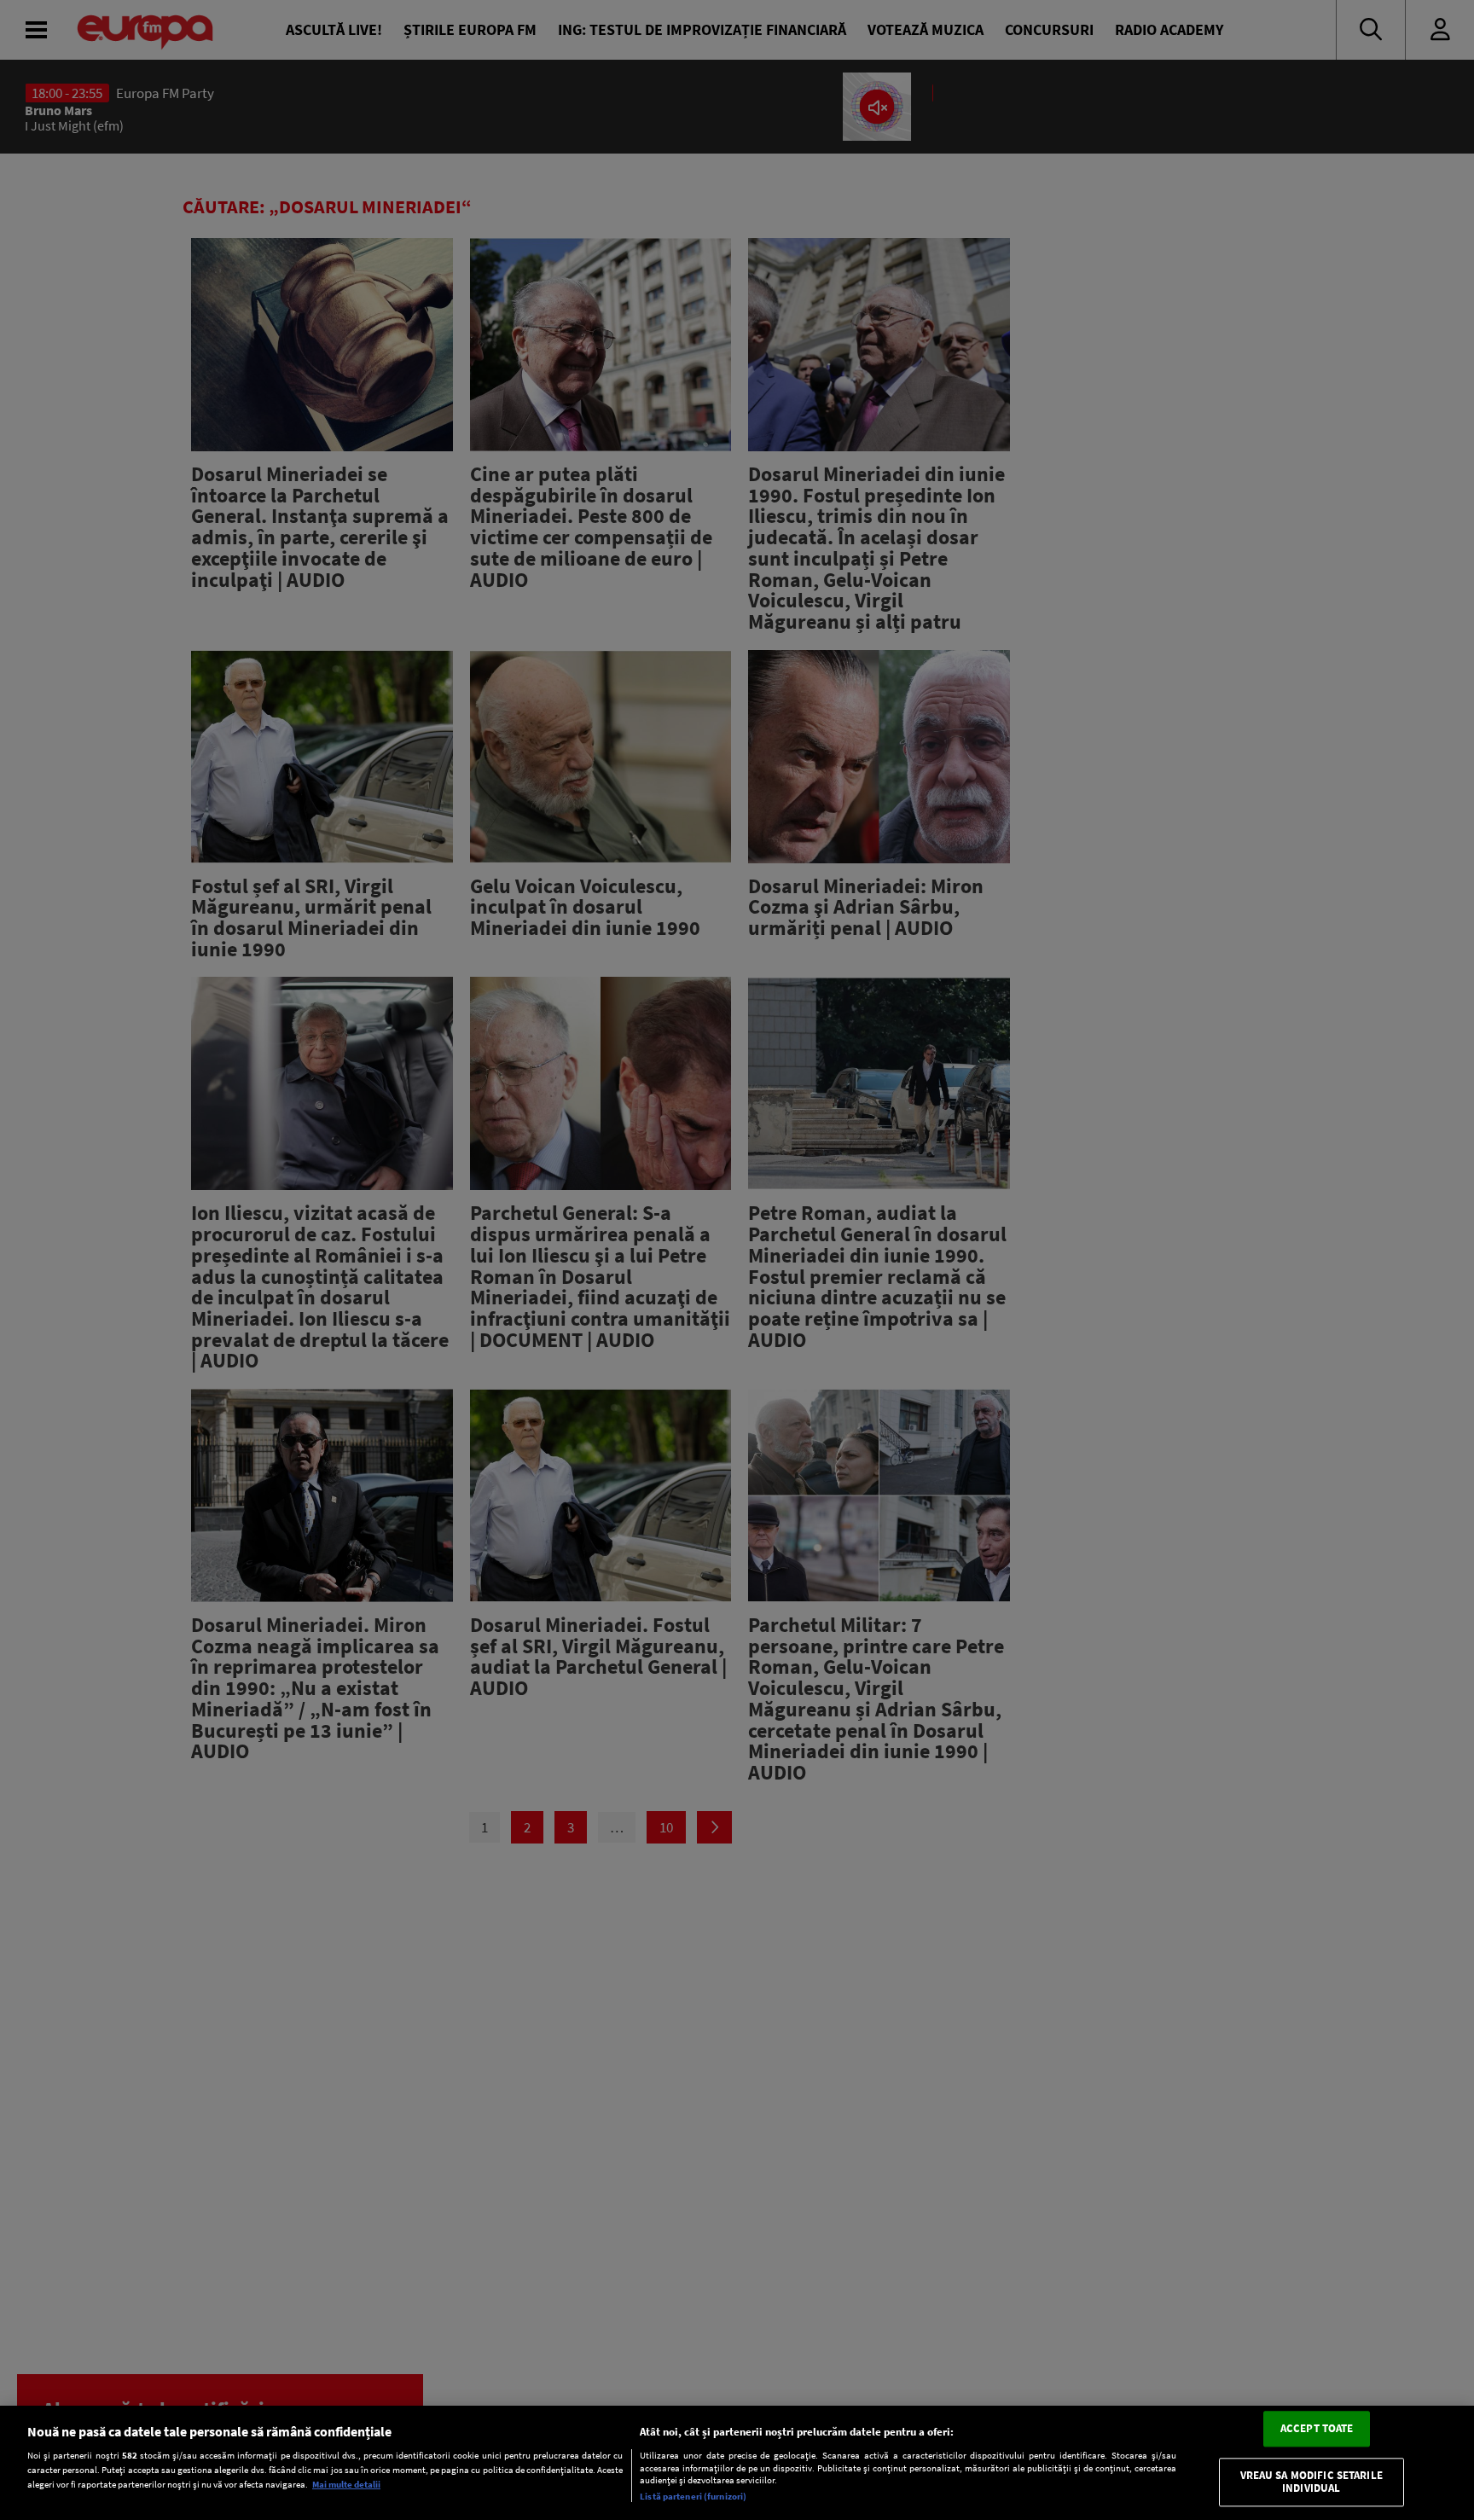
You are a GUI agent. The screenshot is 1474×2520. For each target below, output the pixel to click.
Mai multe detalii (346, 2484)
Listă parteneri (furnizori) (693, 2496)
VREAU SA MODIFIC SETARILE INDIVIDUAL (1312, 2482)
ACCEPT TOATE (1317, 2428)
